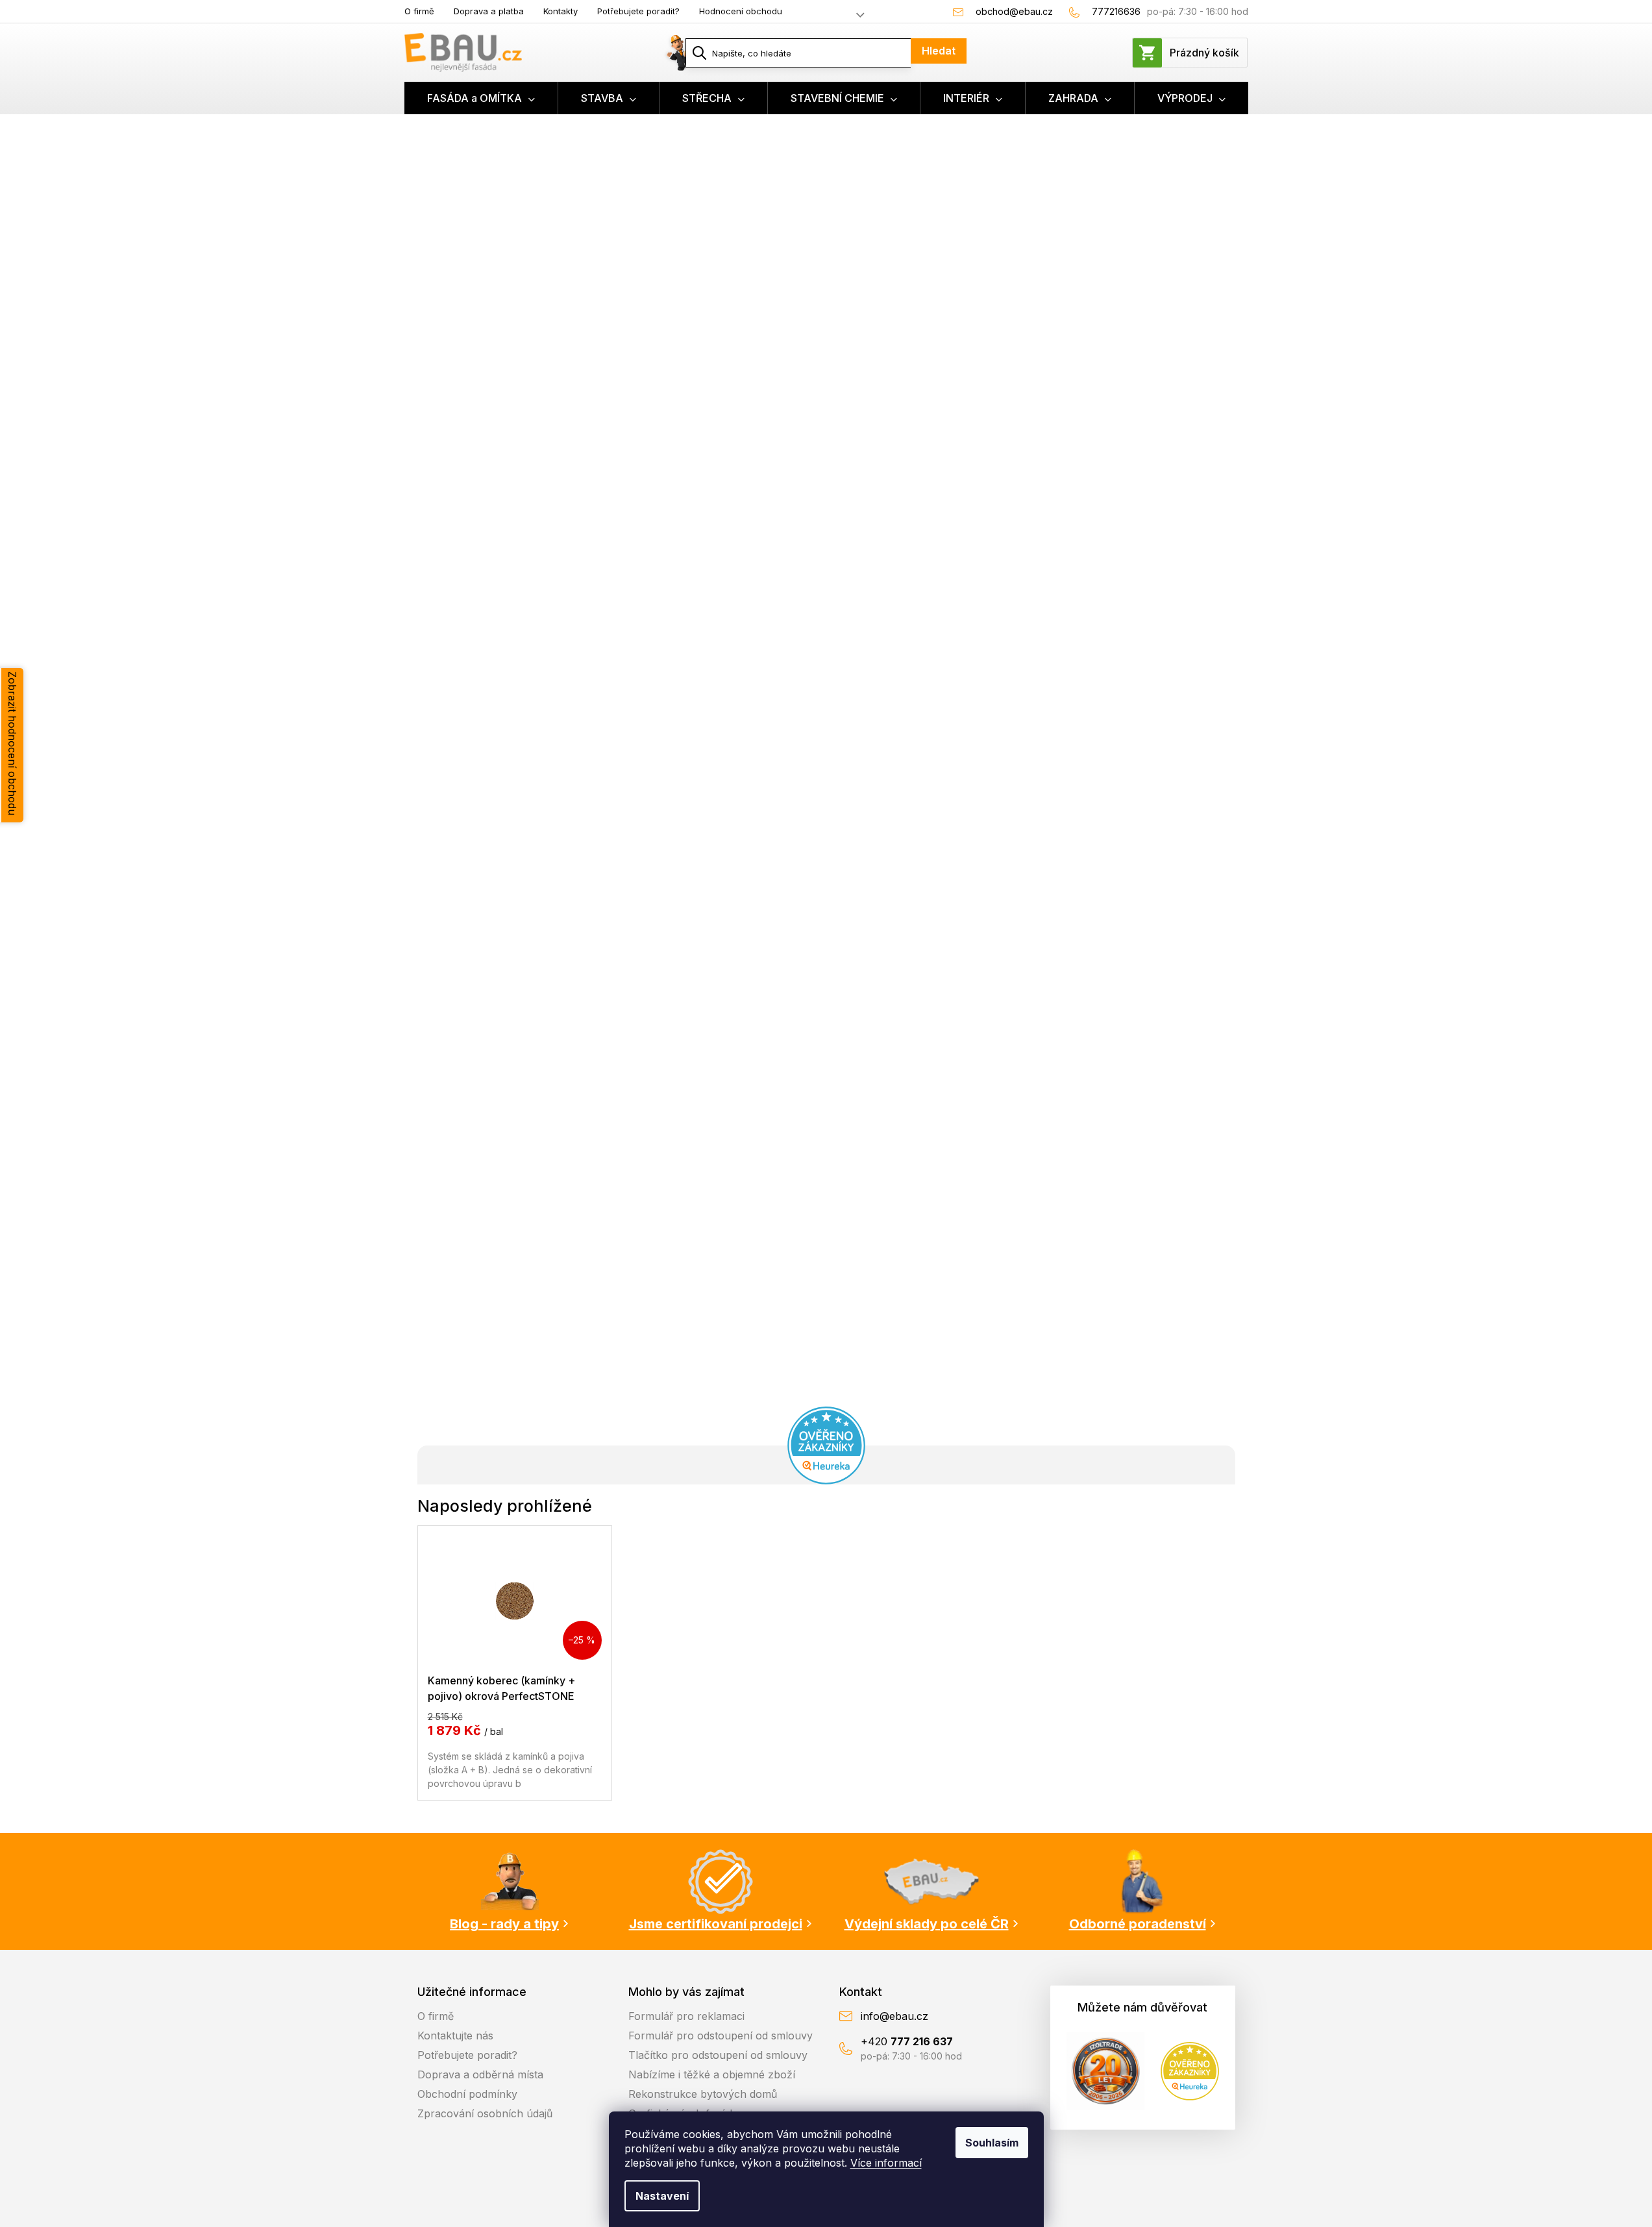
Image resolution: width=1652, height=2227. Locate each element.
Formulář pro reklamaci (686, 2016)
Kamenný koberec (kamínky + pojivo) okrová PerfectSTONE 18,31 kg (501, 1688)
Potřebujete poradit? (638, 11)
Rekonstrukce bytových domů (703, 2094)
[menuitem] (481, 98)
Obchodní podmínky (467, 2094)
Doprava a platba (489, 11)
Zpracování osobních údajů (485, 2113)
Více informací (886, 2163)
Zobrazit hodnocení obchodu (12, 743)
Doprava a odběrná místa (480, 2074)
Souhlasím (992, 2143)
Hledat (939, 51)
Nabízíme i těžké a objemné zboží (712, 2074)
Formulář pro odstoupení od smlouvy (721, 2036)
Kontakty (561, 11)
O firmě (419, 11)
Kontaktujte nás (455, 2036)
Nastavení (662, 2196)
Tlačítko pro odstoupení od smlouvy (718, 2055)
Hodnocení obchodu (741, 11)
